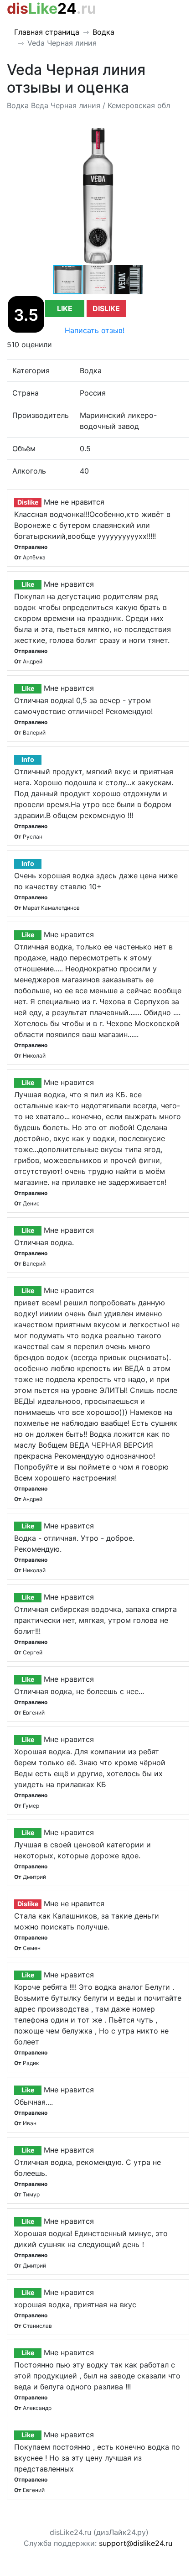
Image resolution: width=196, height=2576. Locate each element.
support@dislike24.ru (136, 2543)
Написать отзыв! (95, 330)
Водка (103, 32)
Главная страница (47, 32)
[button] (181, 136)
